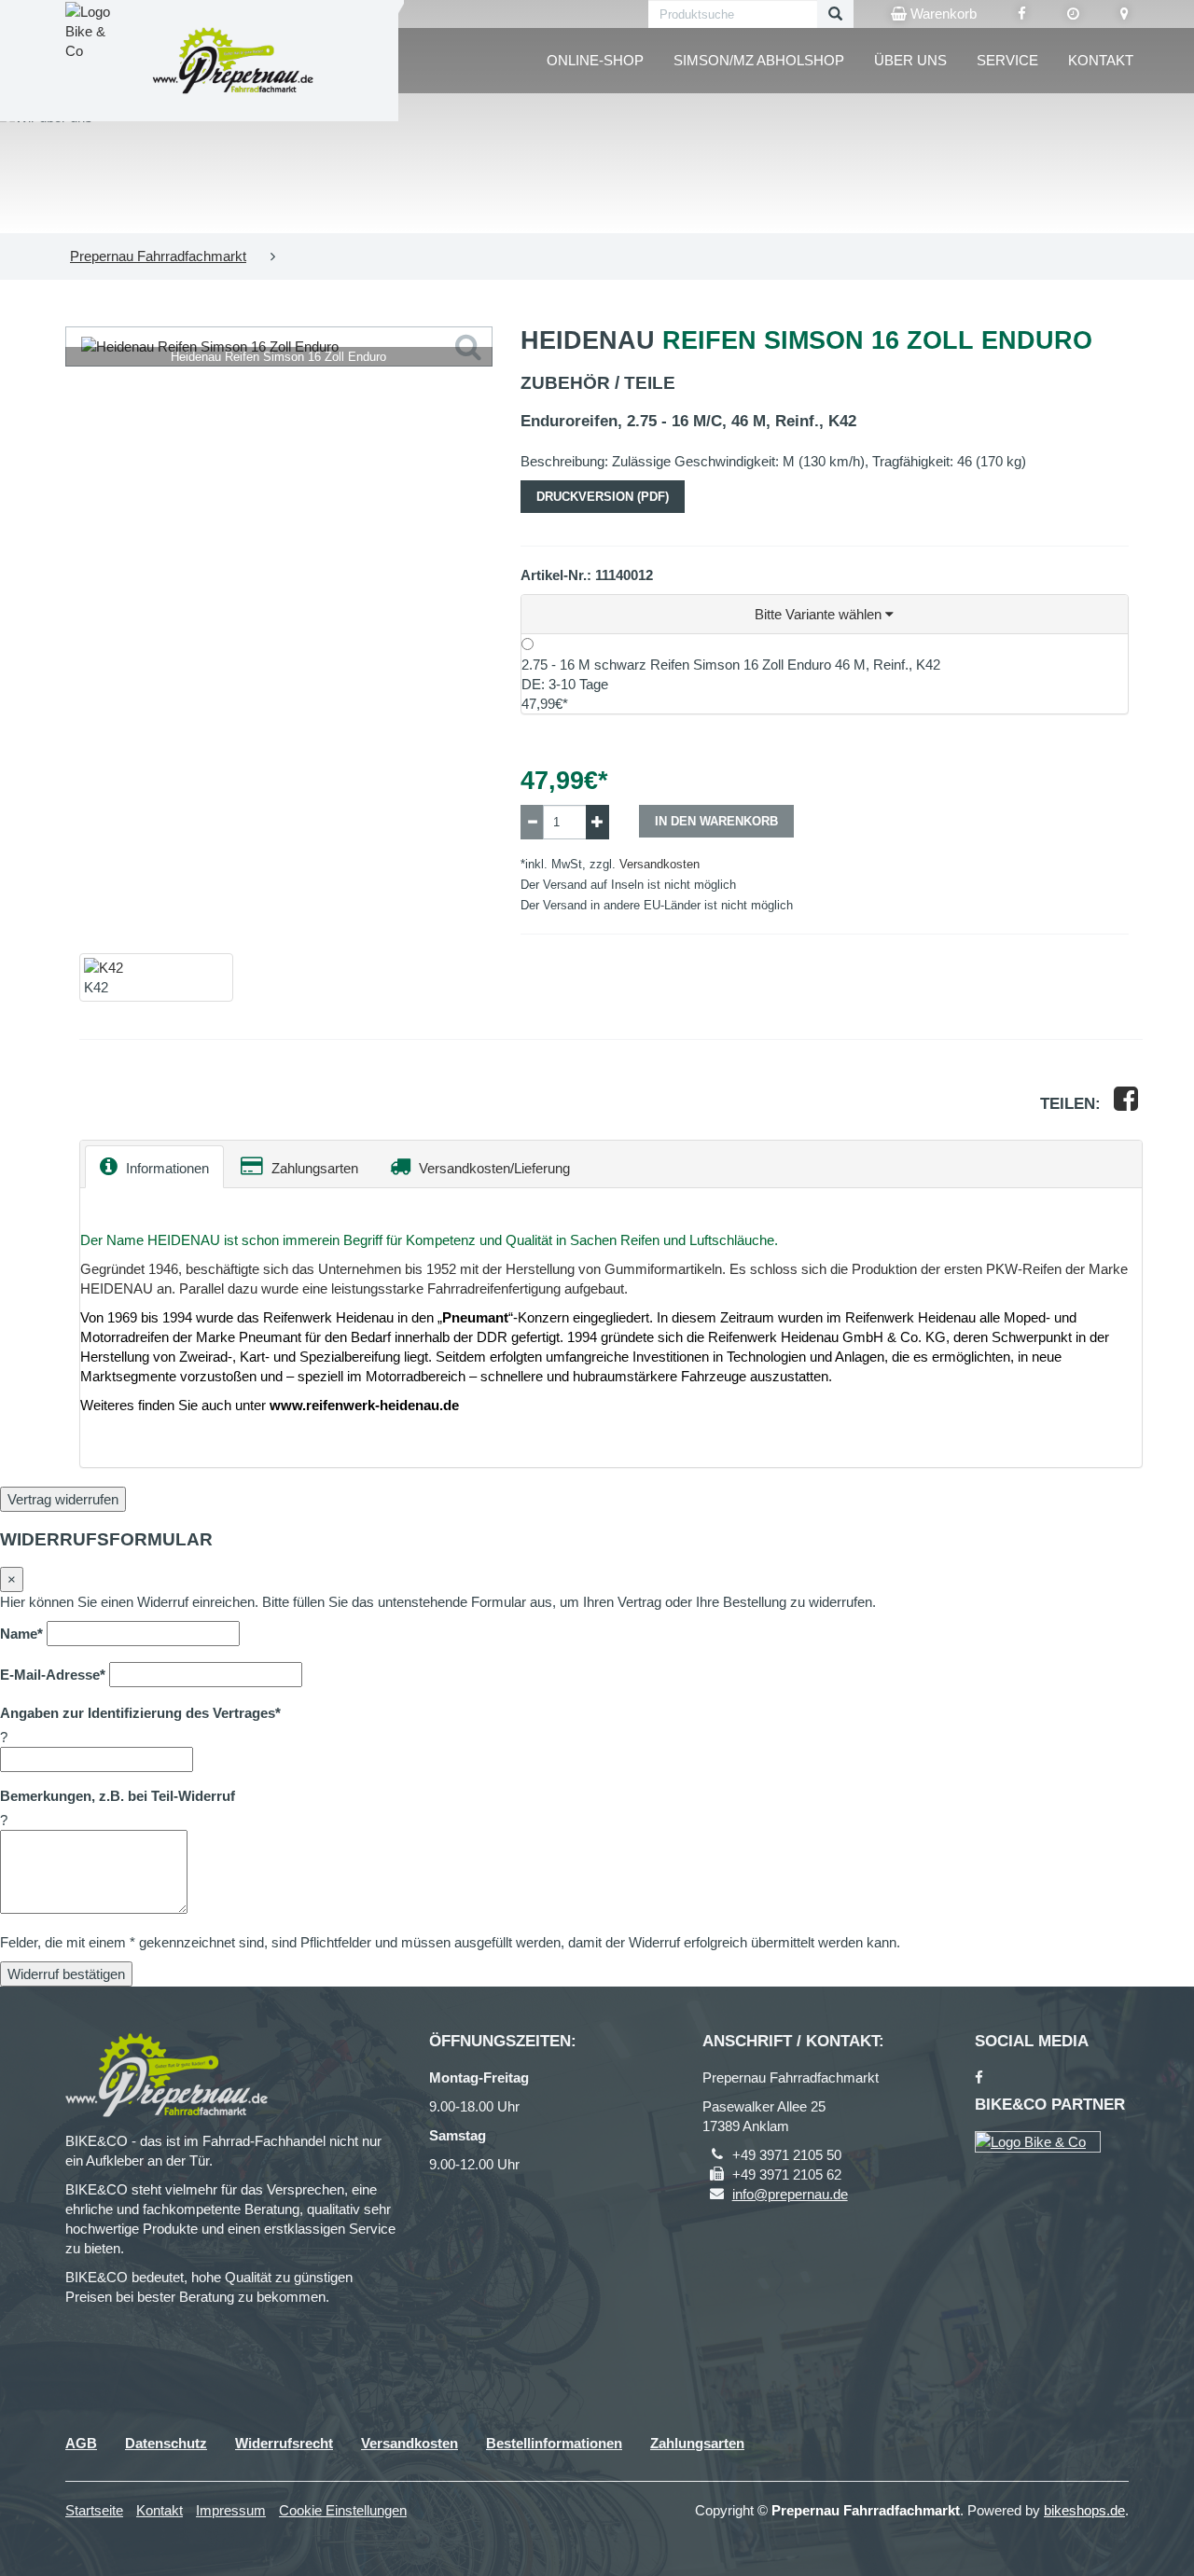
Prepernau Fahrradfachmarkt (158, 256)
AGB (81, 2443)
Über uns (910, 60)
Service (1007, 60)
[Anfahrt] (1125, 14)
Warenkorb (942, 14)
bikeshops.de (1084, 2510)
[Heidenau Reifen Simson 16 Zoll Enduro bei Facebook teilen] (1126, 1104)
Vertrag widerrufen (63, 1499)
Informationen (166, 1168)
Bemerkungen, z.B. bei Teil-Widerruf (118, 1796)
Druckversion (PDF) (603, 497)
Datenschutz (166, 2443)
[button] (825, 615)
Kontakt (1101, 60)
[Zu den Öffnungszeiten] (1073, 14)
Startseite (94, 2510)
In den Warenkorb (716, 821)
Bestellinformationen (554, 2443)
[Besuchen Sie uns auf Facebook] (1022, 14)
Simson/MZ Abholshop (759, 60)
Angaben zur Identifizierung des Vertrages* (140, 1713)
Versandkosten (659, 864)
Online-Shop (595, 60)
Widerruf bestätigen (66, 1974)
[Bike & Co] (1038, 2142)
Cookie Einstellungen (343, 2510)
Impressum (231, 2510)
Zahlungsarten (313, 1168)
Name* (21, 1634)
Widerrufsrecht (284, 2443)
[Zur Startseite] (233, 60)
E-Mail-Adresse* (53, 1675)
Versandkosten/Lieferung (493, 1168)
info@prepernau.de (790, 2194)
